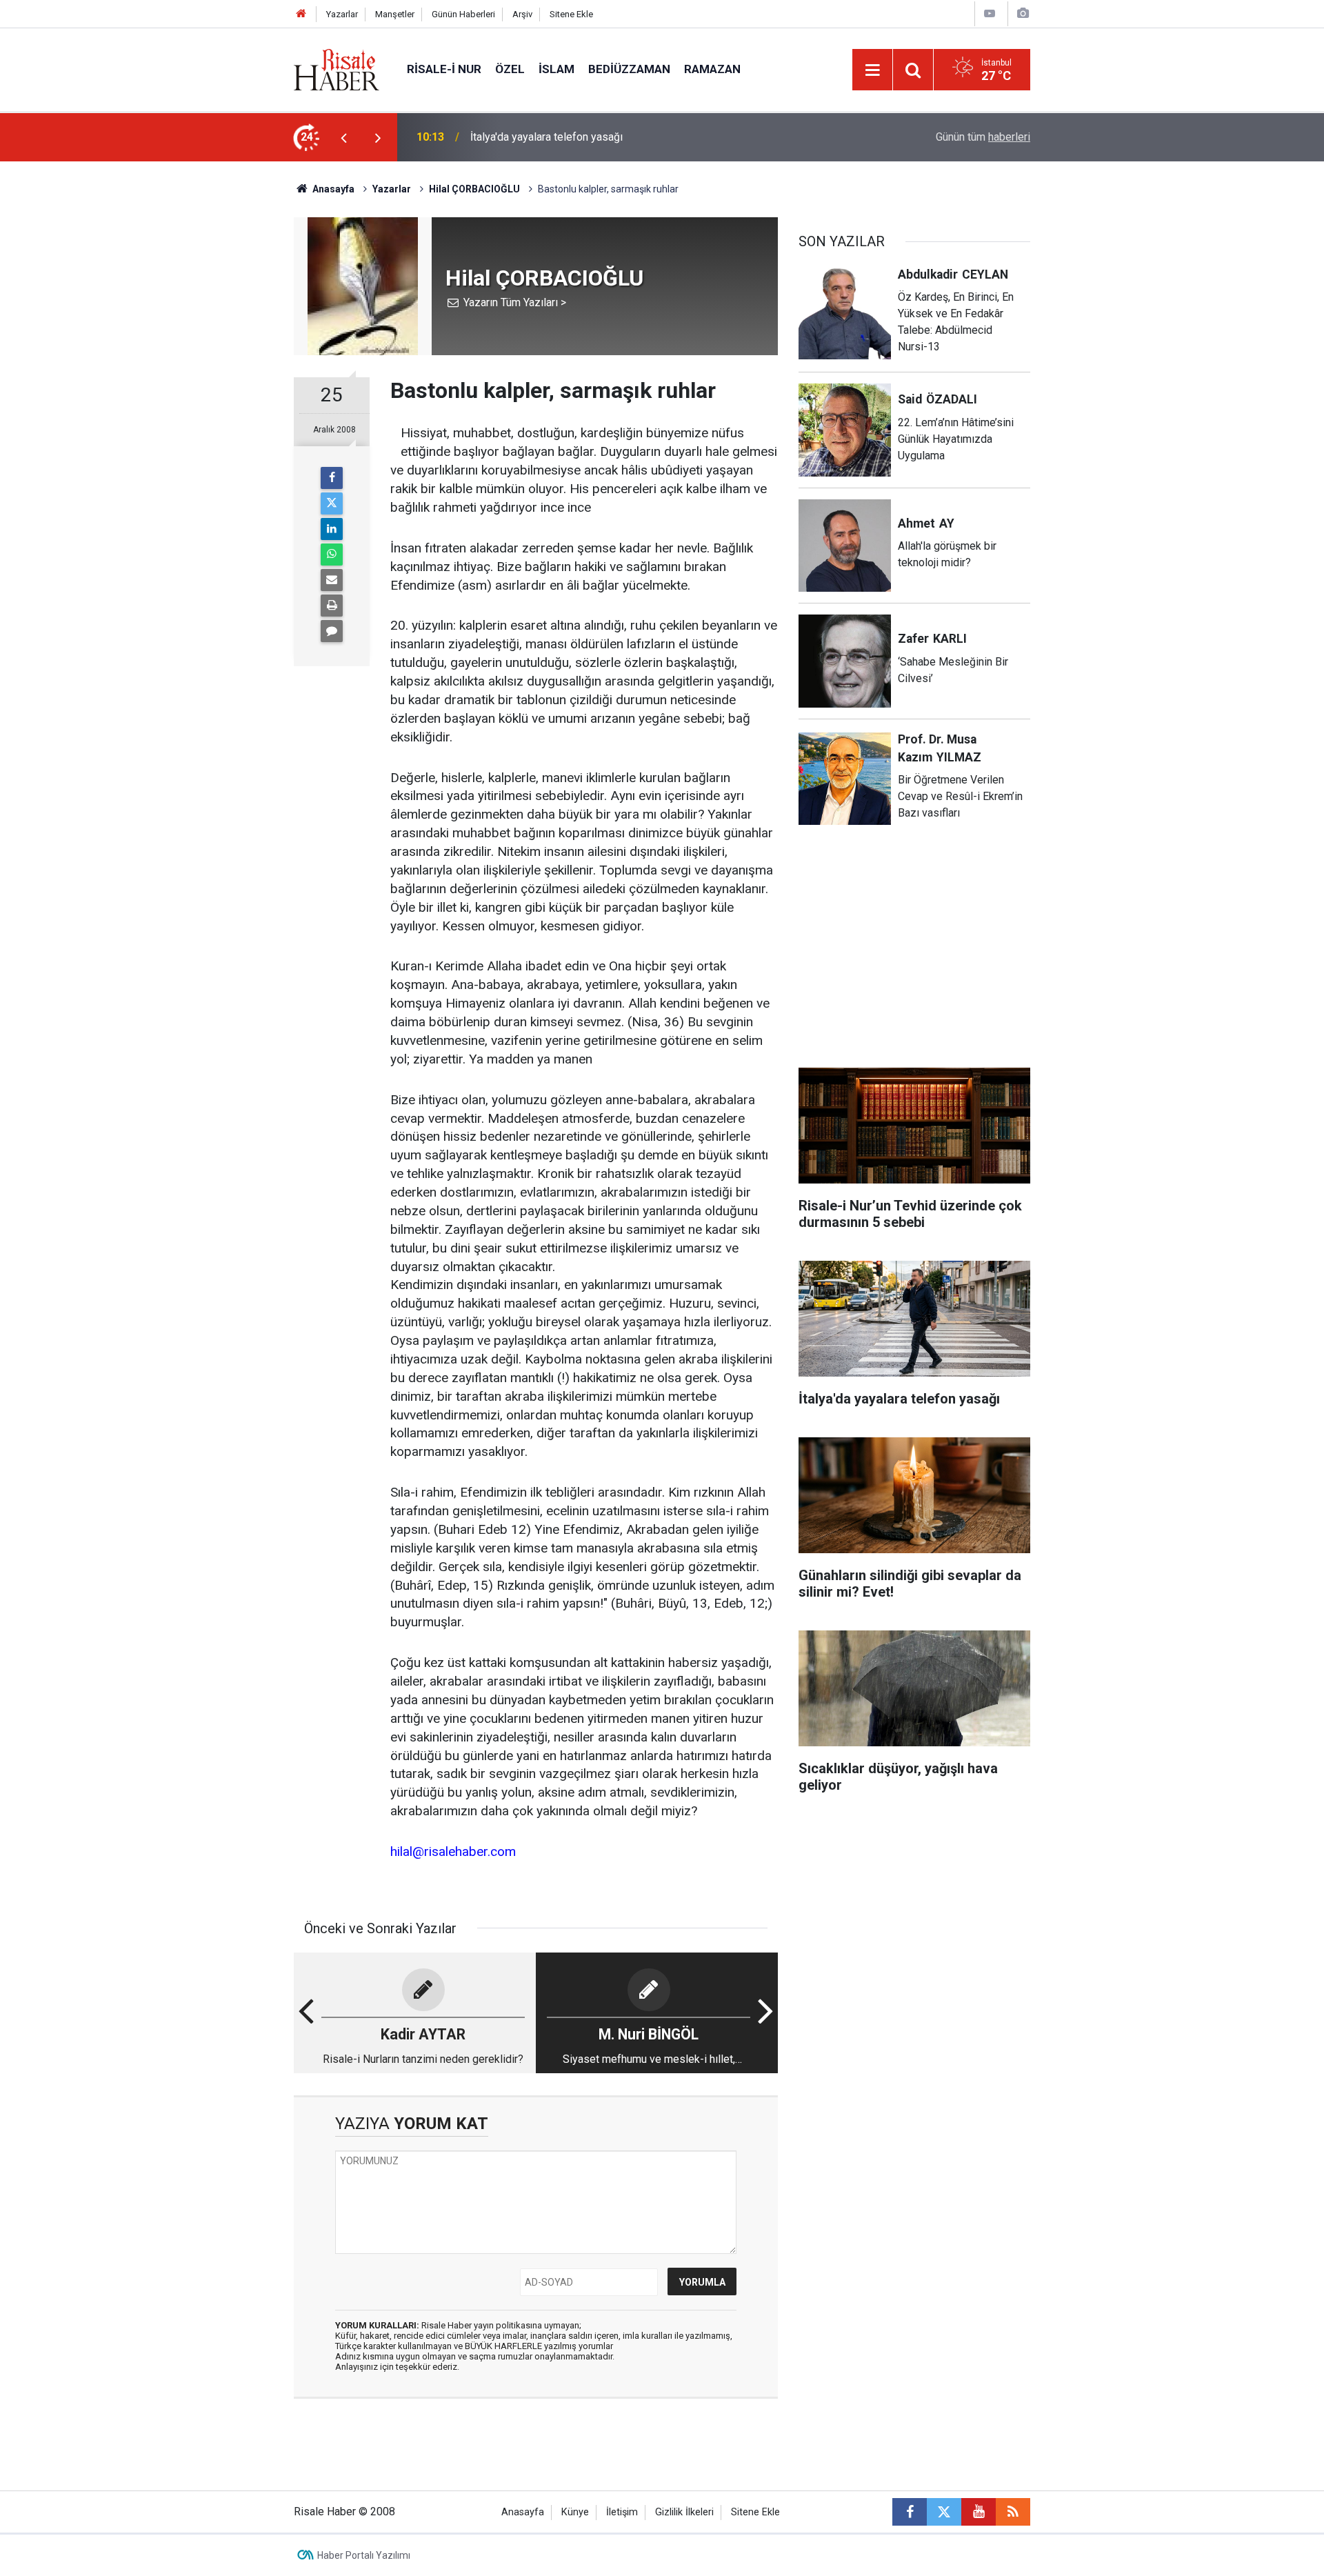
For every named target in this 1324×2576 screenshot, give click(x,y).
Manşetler (395, 14)
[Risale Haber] (337, 69)
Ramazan (712, 69)
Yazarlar (342, 14)
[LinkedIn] (332, 529)
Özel (510, 69)
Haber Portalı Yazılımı (364, 2555)
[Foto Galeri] (1023, 13)
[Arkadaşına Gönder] (332, 580)
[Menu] (872, 70)
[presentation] (343, 137)
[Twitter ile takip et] (944, 2512)
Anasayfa (523, 2512)
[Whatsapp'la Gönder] (332, 555)
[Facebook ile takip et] (910, 2512)
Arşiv (522, 14)
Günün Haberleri (463, 14)
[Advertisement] (228, 403)
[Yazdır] (332, 606)
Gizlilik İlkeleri (684, 2512)
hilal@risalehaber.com (453, 1851)
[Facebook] (332, 478)
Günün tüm (983, 137)
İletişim (622, 2512)
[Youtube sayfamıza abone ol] (979, 2512)
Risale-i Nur (444, 69)
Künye (575, 2512)
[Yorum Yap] (332, 631)
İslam (556, 69)
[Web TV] (990, 13)
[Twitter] (332, 503)
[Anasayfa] (301, 14)
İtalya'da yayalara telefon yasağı (546, 137)
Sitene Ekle (571, 14)
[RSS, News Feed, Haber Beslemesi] (1013, 2512)
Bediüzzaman (629, 69)
